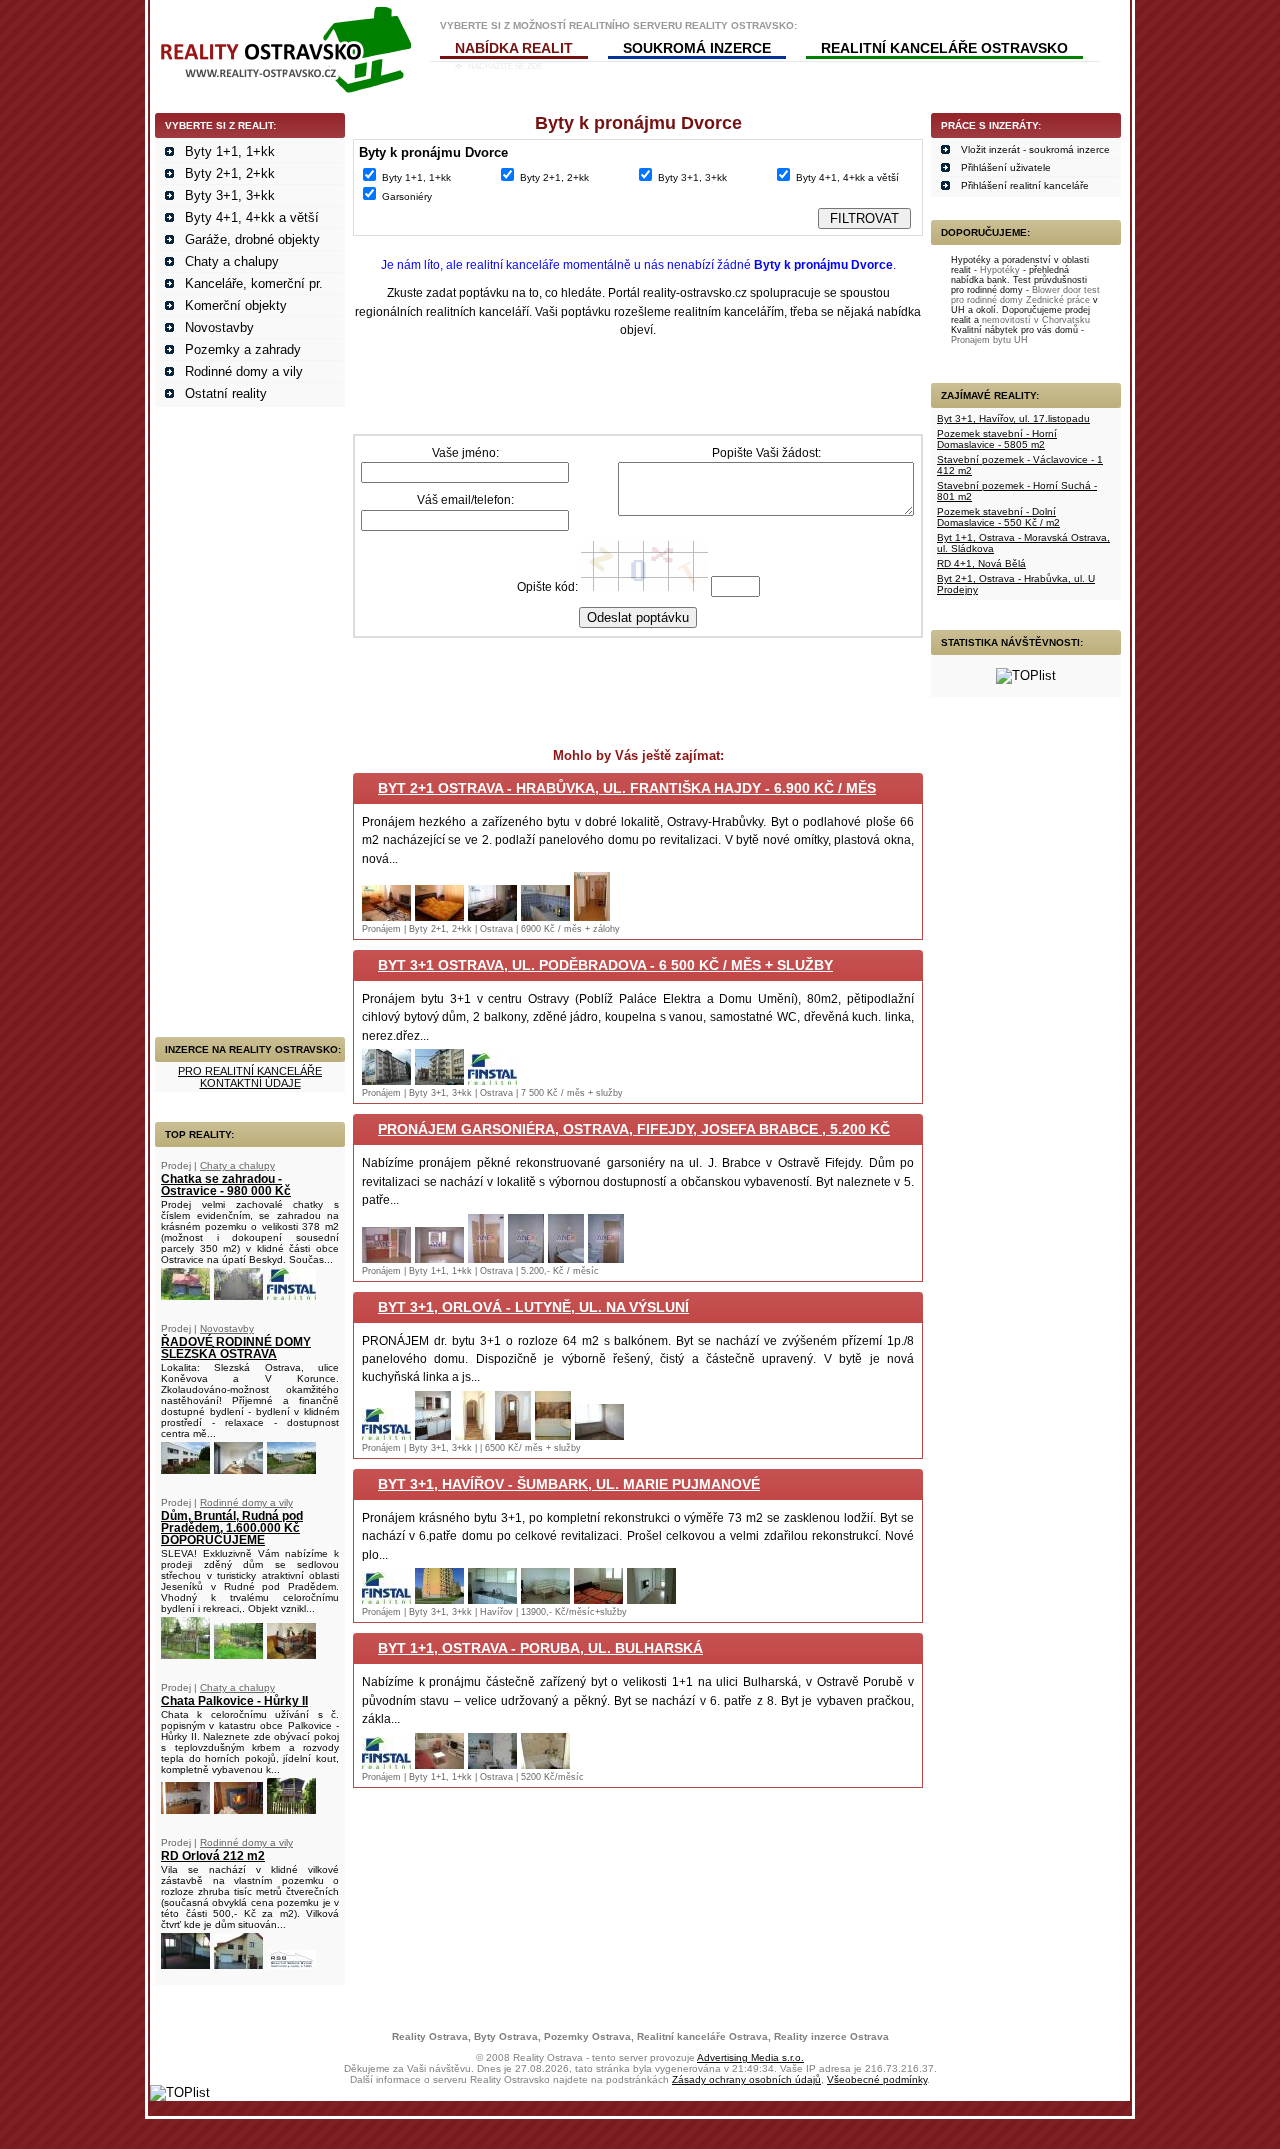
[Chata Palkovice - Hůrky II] (185, 1809)
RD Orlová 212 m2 (213, 1856)
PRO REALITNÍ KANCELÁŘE (250, 1071)
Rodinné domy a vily (244, 371)
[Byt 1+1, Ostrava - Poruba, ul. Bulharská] (386, 1764)
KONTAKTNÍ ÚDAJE (250, 1083)
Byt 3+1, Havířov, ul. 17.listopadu (1013, 418)
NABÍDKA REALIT (514, 48)
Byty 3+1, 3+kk (230, 195)
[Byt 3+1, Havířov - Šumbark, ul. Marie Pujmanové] (386, 1599)
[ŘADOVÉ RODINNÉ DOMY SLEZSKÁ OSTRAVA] (185, 1469)
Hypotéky (1000, 270)
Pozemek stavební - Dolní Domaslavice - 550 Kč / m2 (998, 517)
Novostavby (219, 327)
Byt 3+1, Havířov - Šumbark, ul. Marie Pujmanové (569, 1484)
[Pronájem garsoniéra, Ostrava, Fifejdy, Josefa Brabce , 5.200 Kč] (386, 1258)
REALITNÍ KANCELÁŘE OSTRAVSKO (944, 48)
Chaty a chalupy (232, 261)
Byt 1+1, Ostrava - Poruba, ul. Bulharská (540, 1648)
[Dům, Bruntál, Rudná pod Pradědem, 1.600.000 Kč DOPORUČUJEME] (185, 1654)
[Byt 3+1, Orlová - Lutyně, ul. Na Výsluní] (386, 1435)
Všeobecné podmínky (877, 2079)
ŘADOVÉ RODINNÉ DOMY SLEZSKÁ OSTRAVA (236, 1348)
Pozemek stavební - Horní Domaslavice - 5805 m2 (997, 439)
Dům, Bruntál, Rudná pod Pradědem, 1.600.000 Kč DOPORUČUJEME (232, 1528)
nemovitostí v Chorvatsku (1036, 320)
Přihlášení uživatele (1006, 167)
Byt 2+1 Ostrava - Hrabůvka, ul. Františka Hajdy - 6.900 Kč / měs (627, 788)
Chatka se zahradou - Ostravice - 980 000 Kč (226, 1185)
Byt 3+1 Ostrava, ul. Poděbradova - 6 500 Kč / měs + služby (605, 965)
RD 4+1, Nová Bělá (981, 563)
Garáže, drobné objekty (252, 239)
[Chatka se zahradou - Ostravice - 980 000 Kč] (185, 1295)
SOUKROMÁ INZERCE (697, 48)
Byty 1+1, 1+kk (230, 151)
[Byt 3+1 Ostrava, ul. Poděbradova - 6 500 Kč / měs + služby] (386, 1080)
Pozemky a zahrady (243, 349)
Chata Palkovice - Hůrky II (234, 1701)
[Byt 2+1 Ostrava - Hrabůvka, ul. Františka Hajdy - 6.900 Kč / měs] (386, 916)
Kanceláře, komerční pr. (254, 283)
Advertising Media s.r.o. (750, 2057)
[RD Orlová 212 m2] (185, 1964)
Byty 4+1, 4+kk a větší (252, 217)
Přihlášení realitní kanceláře (1025, 185)
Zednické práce (1058, 300)
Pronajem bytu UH (989, 340)
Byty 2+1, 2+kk (230, 173)
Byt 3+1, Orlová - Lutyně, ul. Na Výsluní (533, 1307)
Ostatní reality (226, 393)
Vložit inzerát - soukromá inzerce (1035, 149)
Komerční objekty (236, 305)
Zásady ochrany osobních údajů (746, 2079)
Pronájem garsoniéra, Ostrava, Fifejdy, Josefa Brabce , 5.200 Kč (634, 1129)
